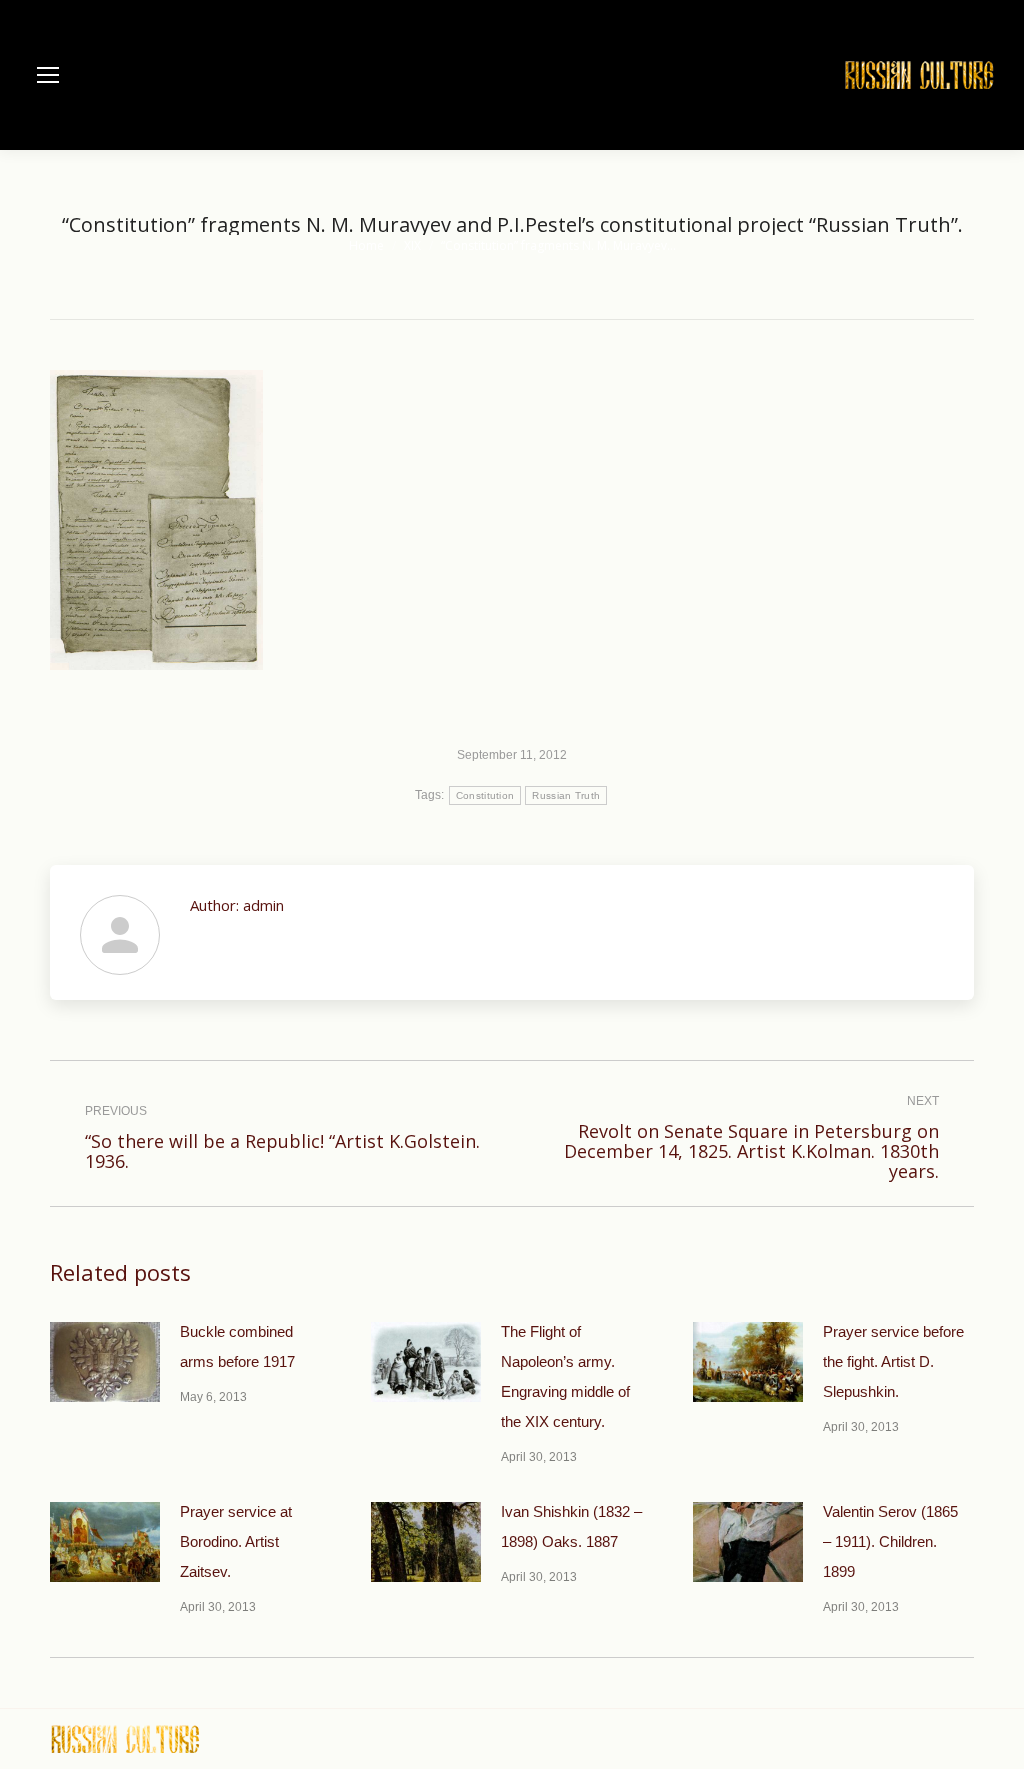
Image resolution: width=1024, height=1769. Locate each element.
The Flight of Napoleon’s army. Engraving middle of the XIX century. (565, 1376)
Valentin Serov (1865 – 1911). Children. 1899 (890, 1541)
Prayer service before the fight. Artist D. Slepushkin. (893, 1361)
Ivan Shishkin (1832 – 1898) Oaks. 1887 (571, 1526)
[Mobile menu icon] (48, 75)
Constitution (485, 795)
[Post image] (105, 1362)
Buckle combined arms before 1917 (237, 1346)
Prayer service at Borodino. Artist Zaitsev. (236, 1541)
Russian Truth (566, 795)
